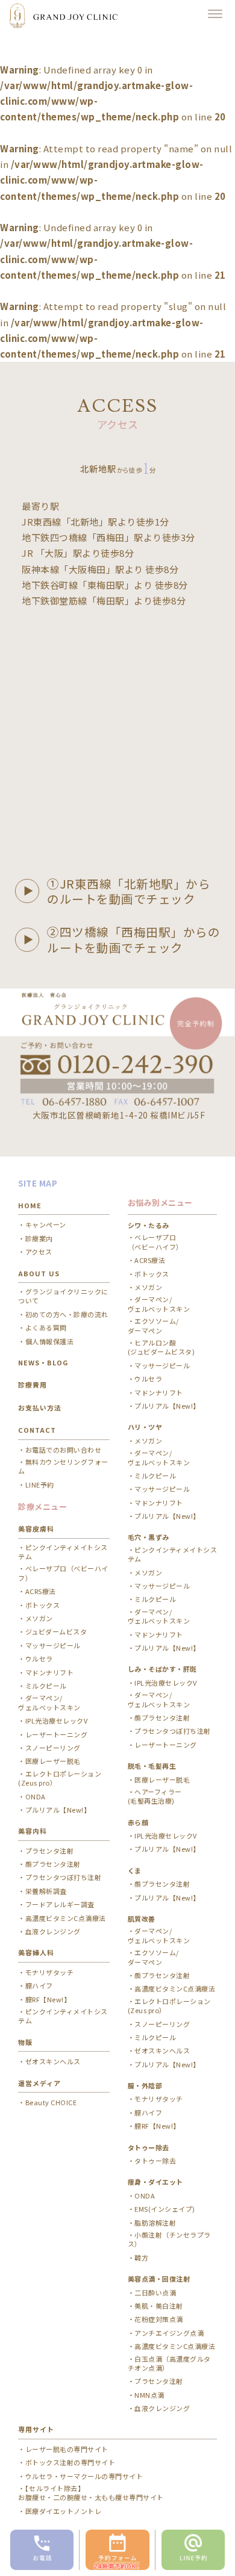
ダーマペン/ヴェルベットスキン (159, 1935)
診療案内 (39, 1239)
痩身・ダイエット (155, 2182)
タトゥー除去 (155, 2161)
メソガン (39, 1619)
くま (135, 1870)
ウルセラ (39, 1659)
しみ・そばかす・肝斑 (162, 1669)
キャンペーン (46, 1225)
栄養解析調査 (46, 1891)
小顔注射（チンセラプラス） (169, 2239)
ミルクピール (46, 1686)
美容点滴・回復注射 (159, 2279)
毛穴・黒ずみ (149, 1537)
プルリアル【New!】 (58, 1810)
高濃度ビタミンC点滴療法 (66, 1918)
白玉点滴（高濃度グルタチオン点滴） (169, 2363)
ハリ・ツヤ (145, 1427)
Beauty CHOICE (51, 2103)
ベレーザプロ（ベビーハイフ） (63, 1573)
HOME (30, 1205)
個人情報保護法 (49, 1342)
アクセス (39, 1252)
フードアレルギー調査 (60, 1904)
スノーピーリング (53, 1748)
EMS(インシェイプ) (165, 2209)
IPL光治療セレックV (56, 1721)
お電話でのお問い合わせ (63, 1450)
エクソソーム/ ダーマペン (153, 1326)
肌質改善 (142, 1919)
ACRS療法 (41, 1591)
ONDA (36, 1797)
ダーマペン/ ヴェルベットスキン (49, 1702)
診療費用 (33, 1385)
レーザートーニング (56, 1735)
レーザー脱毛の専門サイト (67, 2449)
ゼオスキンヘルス (53, 2062)
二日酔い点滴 (155, 2293)
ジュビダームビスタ (56, 1632)
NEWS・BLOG (43, 1362)
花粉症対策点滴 (159, 2319)
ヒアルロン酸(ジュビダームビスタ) (161, 1347)
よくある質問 (46, 1328)
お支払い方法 (40, 1407)
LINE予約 (40, 1485)
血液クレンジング (53, 1932)
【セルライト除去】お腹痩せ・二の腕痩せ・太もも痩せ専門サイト (91, 2493)
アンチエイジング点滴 (169, 2333)
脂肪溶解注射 (155, 2223)
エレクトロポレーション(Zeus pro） (60, 1778)
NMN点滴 (149, 2395)
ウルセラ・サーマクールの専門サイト (84, 2476)
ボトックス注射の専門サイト (70, 2463)
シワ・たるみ (149, 1225)
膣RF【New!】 (48, 2000)
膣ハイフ (39, 1986)
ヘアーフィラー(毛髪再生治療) (155, 1796)
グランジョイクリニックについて (63, 1296)
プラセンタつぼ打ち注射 (63, 1877)
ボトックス (42, 1605)
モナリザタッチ (49, 1972)
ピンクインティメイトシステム (63, 1552)
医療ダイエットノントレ (63, 2511)
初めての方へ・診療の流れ (67, 1314)
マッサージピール (53, 1646)
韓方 (141, 2258)
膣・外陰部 (145, 2085)
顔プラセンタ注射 (53, 1864)
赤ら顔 (138, 1822)
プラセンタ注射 (49, 1851)
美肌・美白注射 (159, 2306)
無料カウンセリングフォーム (63, 1466)
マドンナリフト (49, 1673)
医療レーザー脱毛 (53, 1761)
